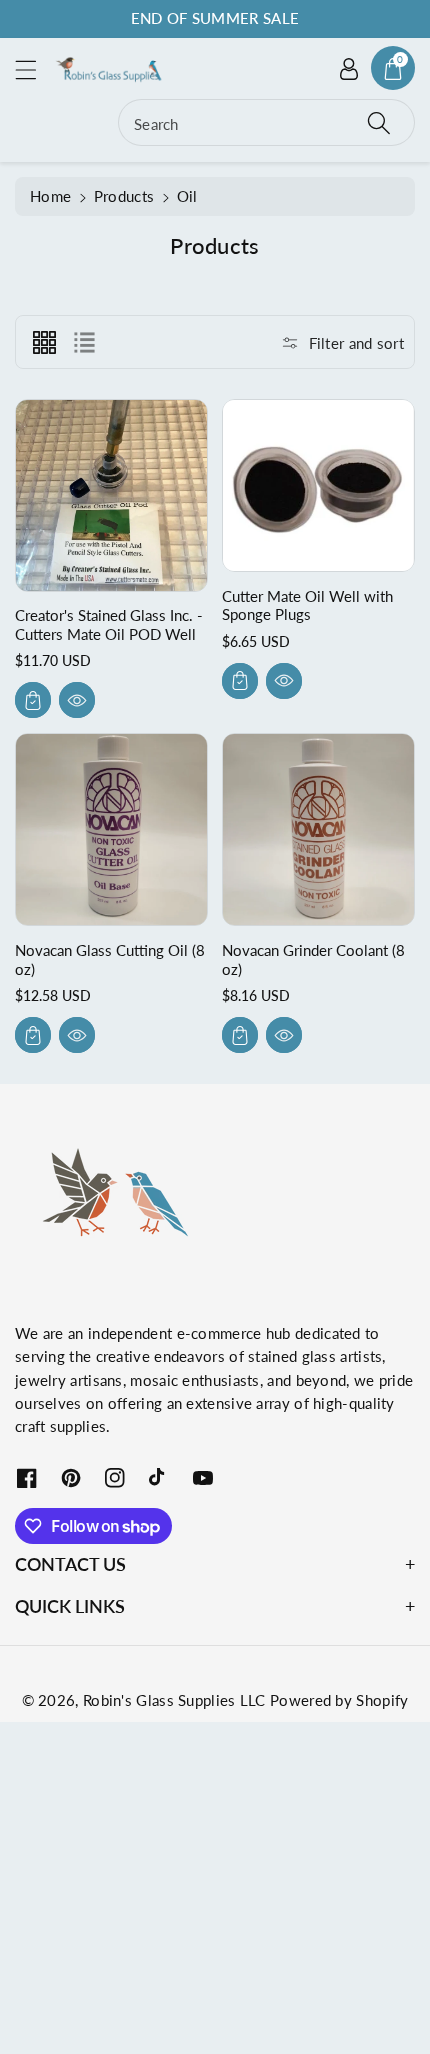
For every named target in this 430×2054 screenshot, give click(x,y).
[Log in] (349, 68)
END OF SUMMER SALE (215, 18)
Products (124, 196)
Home (50, 196)
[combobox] (266, 122)
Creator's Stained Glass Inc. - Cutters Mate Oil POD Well (109, 624)
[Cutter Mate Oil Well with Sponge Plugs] (318, 485)
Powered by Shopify (339, 1700)
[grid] (44, 342)
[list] (84, 342)
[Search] (379, 122)
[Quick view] (77, 700)
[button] (35, 69)
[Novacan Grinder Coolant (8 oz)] (318, 829)
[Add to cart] (33, 700)
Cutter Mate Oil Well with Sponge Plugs (307, 605)
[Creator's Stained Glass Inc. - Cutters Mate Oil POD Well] (111, 495)
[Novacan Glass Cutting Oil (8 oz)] (111, 829)
